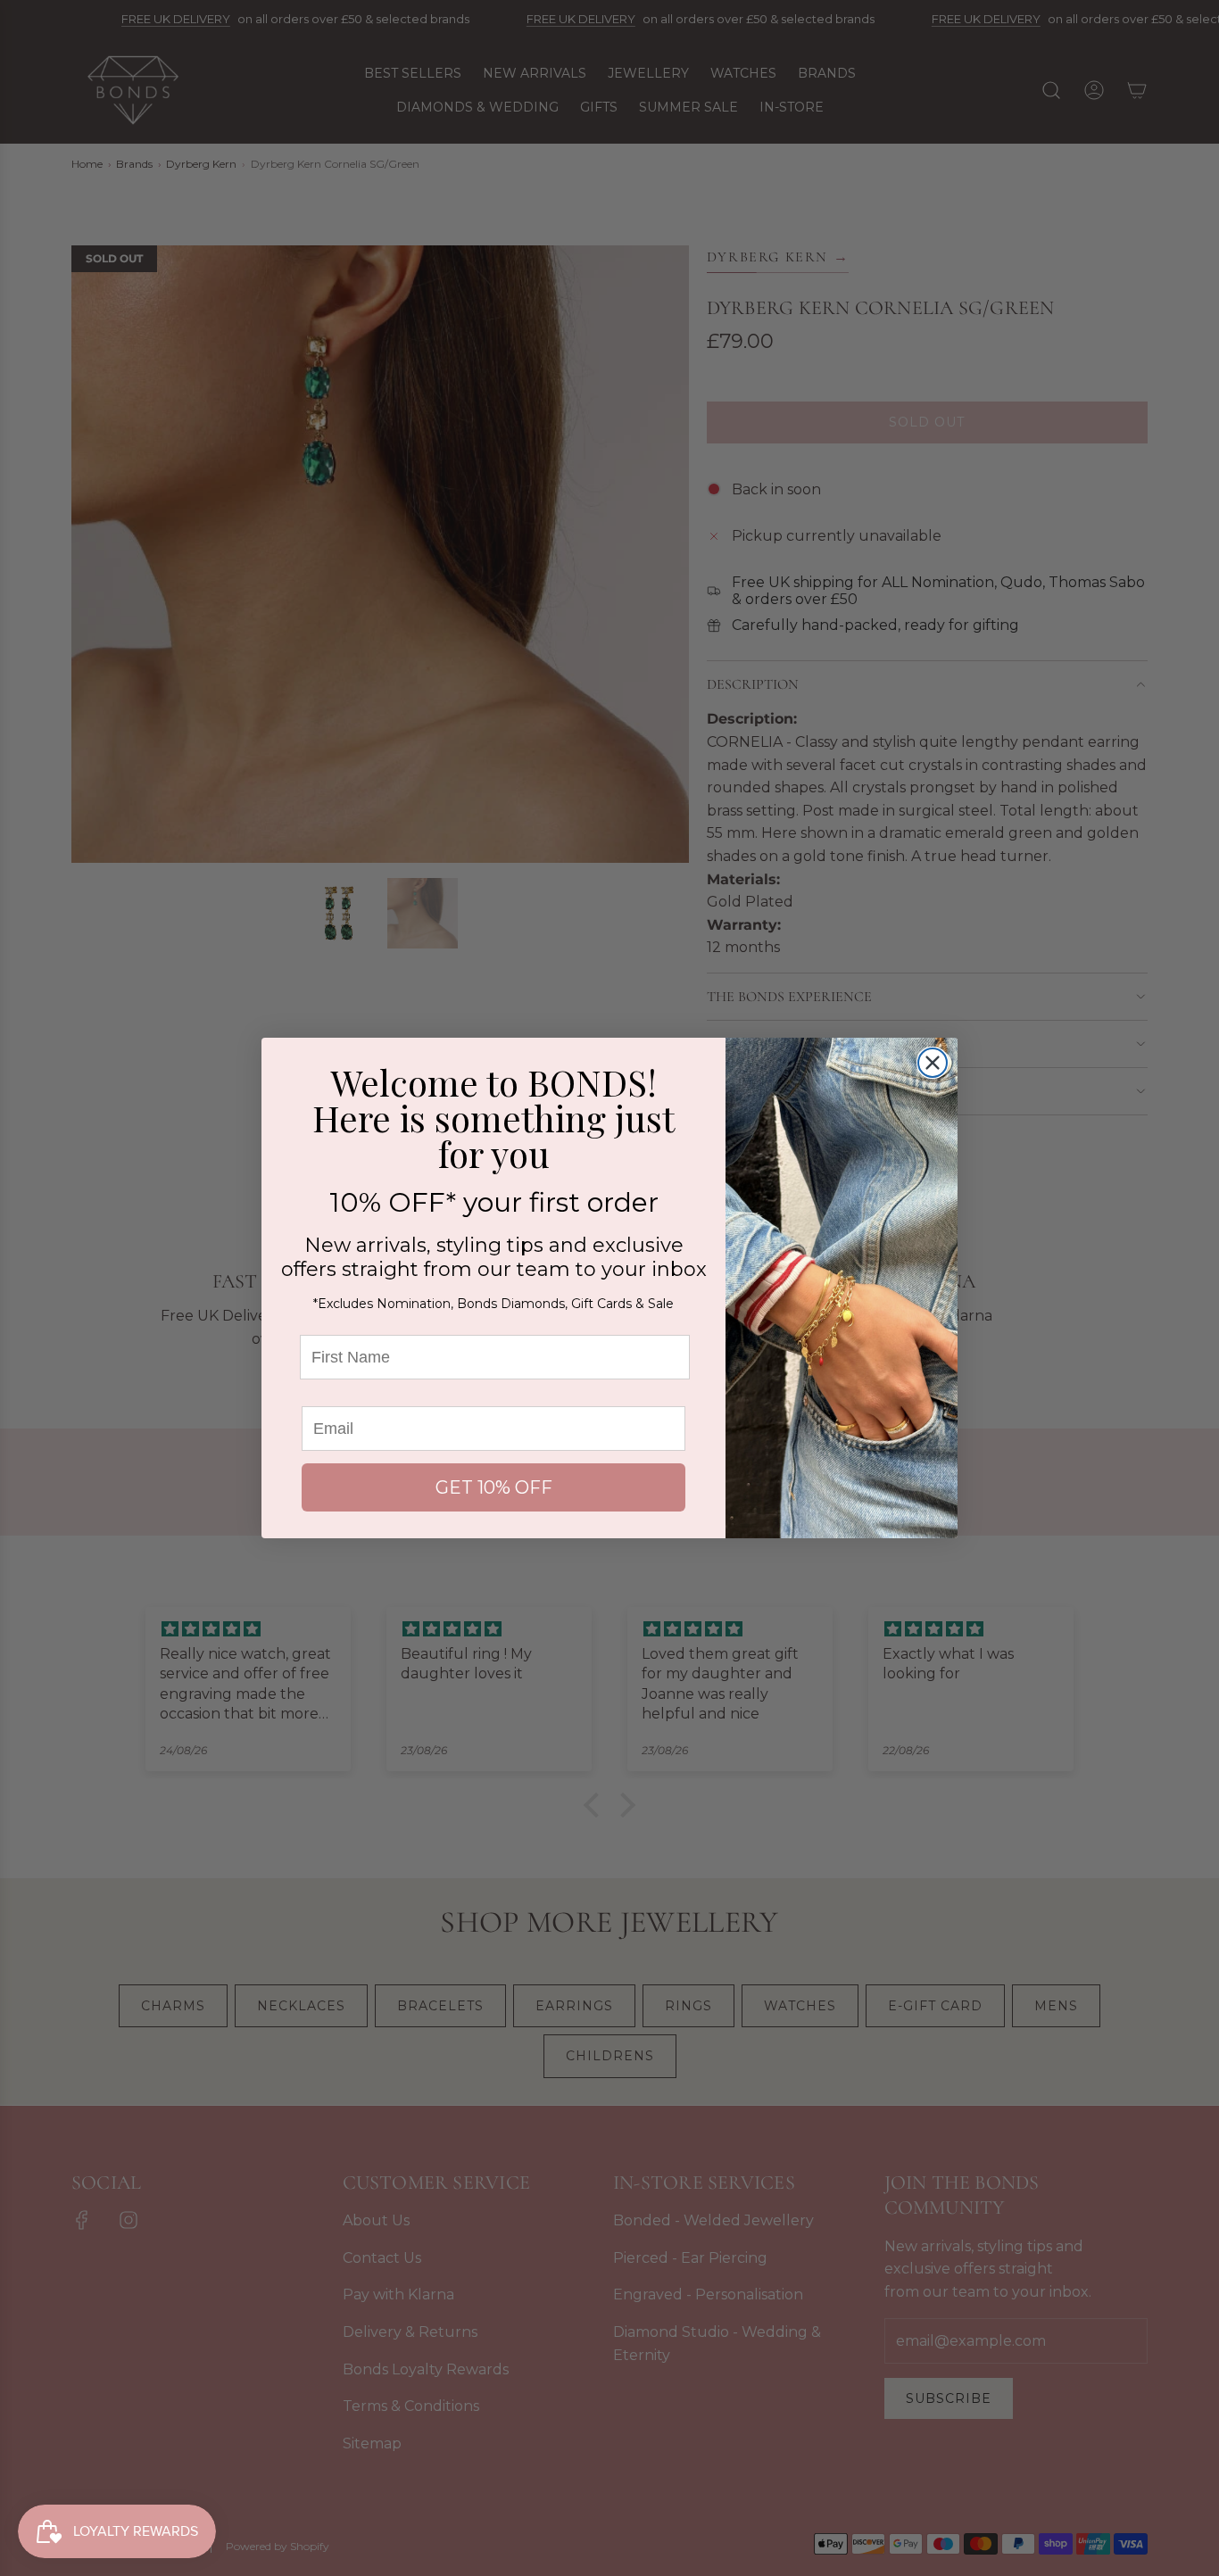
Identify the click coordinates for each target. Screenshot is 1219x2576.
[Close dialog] (933, 1063)
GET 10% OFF (494, 1487)
